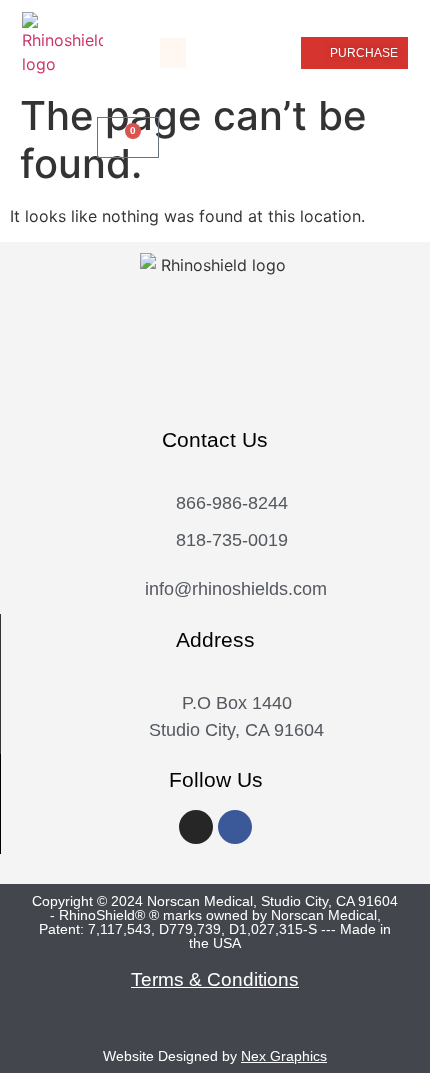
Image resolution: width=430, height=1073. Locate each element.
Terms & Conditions (215, 979)
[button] (173, 53)
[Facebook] (235, 827)
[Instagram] (196, 827)
